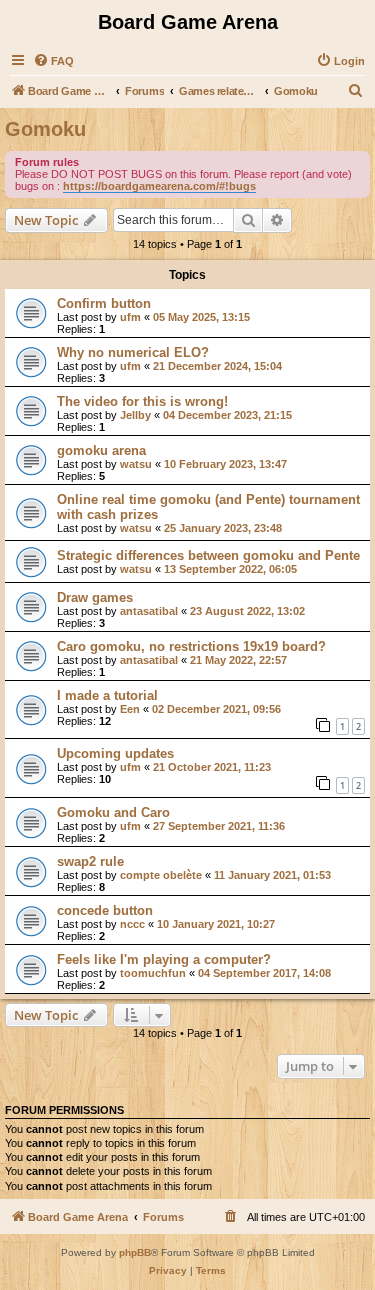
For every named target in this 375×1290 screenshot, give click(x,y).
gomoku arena (101, 450)
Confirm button (104, 303)
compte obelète (161, 875)
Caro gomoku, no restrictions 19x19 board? (191, 646)
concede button (105, 910)
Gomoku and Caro (113, 812)
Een (130, 709)
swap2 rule (90, 861)
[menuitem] (53, 61)
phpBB (135, 1252)
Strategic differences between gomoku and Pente (208, 555)
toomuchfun (153, 973)
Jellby (135, 415)
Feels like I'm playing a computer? (164, 959)
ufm (130, 317)
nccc (132, 924)
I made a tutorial (107, 695)
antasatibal (149, 611)
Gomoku (45, 129)
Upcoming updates (115, 753)
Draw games (95, 597)
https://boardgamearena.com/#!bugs (159, 186)
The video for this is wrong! (142, 401)
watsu (136, 464)
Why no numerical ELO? (133, 352)
